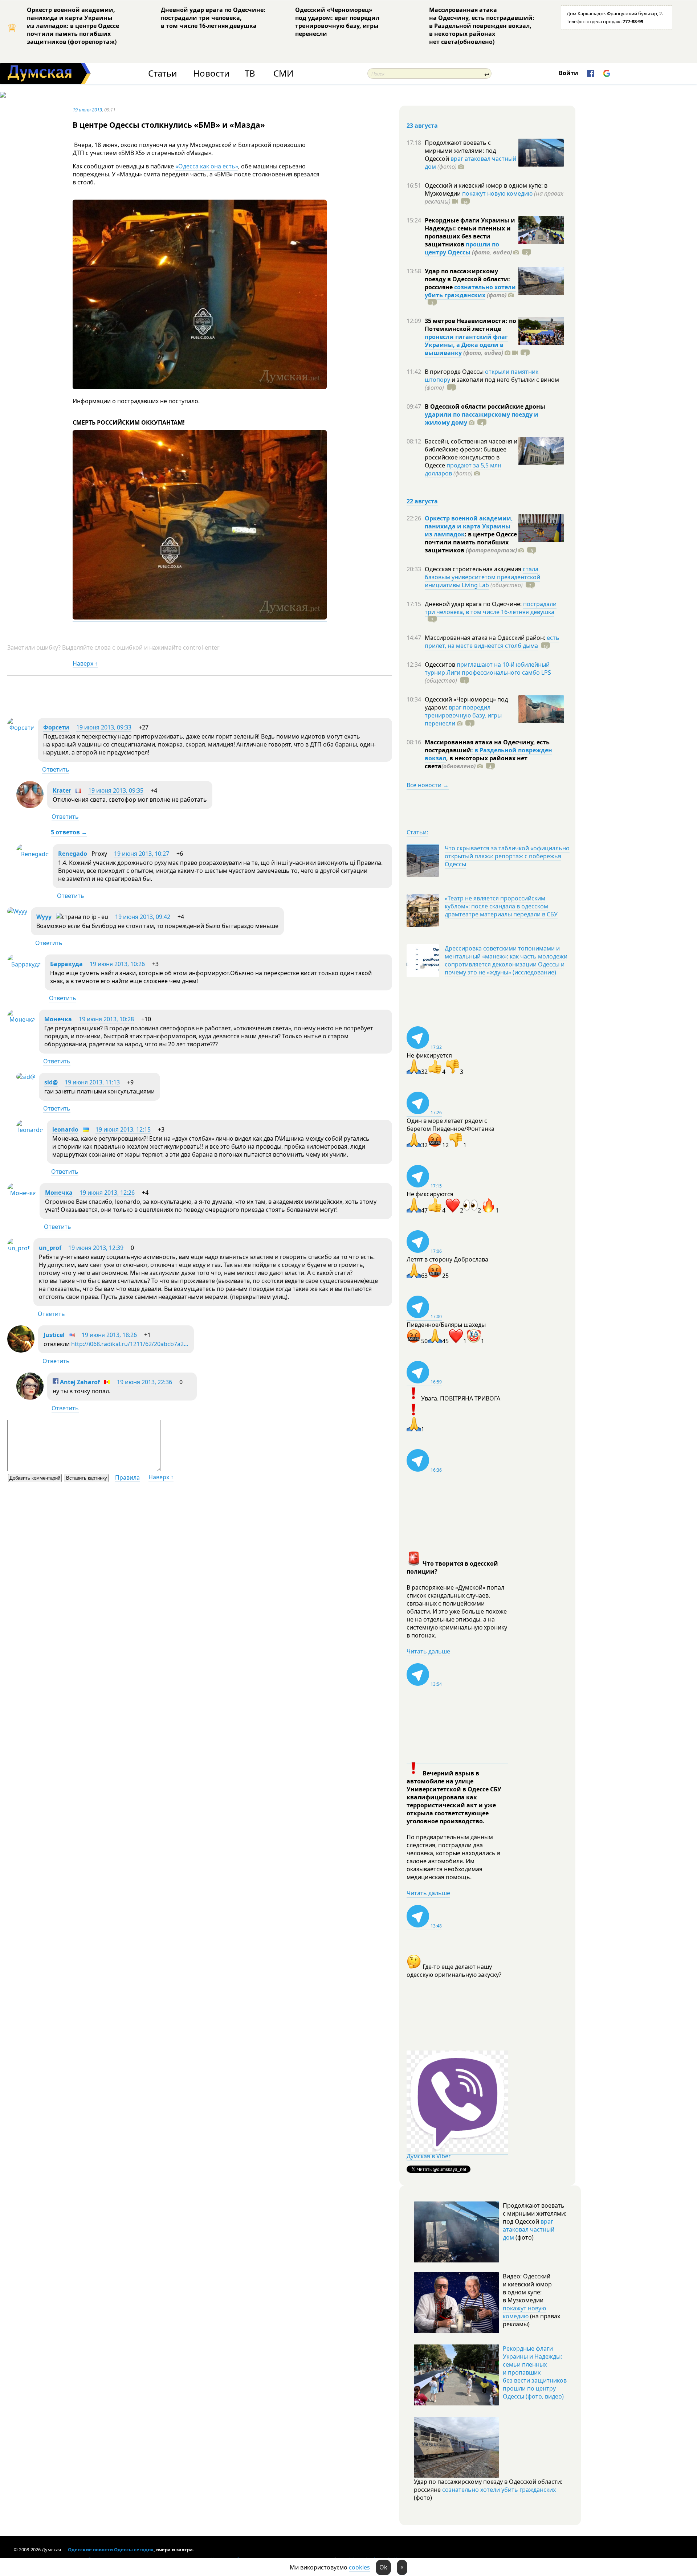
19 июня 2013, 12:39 (96, 1248)
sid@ (51, 1082)
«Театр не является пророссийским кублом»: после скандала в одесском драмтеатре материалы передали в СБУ (501, 906)
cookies (359, 2567)
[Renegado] (33, 854)
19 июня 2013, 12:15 (123, 1129)
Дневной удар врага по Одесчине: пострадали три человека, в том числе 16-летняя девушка (213, 18)
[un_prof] (19, 1248)
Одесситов (441, 665)
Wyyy (44, 917)
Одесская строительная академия (474, 569)
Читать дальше (428, 1651)
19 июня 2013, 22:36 (144, 1382)
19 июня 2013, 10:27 (142, 854)
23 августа (422, 126)
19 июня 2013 (87, 110)
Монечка (58, 1019)
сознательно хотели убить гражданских (470, 291)
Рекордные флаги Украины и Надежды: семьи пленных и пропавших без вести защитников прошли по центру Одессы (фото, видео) (535, 2372)
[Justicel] (21, 1350)
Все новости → (428, 785)
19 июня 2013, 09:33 (104, 727)
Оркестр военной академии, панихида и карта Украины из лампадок (469, 526)
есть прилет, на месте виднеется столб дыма (492, 642)
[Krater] (30, 806)
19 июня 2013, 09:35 (116, 790)
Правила (127, 1477)
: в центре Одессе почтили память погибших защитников (471, 542)
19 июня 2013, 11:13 (92, 1082)
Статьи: (417, 832)
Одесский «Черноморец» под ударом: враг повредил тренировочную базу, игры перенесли (337, 22)
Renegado (73, 854)
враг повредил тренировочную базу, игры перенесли (463, 715)
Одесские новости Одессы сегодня (111, 2550)
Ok (383, 2567)
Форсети (56, 727)
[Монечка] (21, 1019)
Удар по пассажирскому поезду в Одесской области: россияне (467, 279)
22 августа (422, 501)
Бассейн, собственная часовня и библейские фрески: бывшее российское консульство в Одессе (471, 453)
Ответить (56, 769)
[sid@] (26, 1077)
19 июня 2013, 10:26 (117, 964)
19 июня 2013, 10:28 (106, 1019)
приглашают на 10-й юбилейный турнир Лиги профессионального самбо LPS (488, 668)
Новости (211, 73)
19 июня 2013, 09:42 (143, 917)
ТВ (250, 73)
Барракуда (66, 964)
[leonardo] (30, 1130)
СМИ (283, 73)
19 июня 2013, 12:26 (107, 1193)
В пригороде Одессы (455, 372)
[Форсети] (21, 728)
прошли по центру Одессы (462, 248)
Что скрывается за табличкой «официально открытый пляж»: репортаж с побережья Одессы (507, 856)
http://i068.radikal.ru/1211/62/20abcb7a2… (130, 1344)
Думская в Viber (429, 2156)
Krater (62, 790)
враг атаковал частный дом (470, 163)
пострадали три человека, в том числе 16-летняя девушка (491, 608)
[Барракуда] (24, 964)
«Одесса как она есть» (207, 166)
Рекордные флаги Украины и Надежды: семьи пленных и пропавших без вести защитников (470, 232)
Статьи (162, 73)
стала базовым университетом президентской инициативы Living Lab (482, 577)
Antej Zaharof (79, 1382)
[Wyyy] (17, 911)
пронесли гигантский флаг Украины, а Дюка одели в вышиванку (466, 345)
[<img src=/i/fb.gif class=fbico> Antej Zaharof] (30, 1398)
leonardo (65, 1129)
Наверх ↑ (85, 663)
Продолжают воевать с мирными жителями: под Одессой (460, 151)
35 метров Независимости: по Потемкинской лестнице (470, 325)
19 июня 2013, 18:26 (109, 1335)
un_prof (50, 1248)
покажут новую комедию (497, 193)
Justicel (54, 1335)
